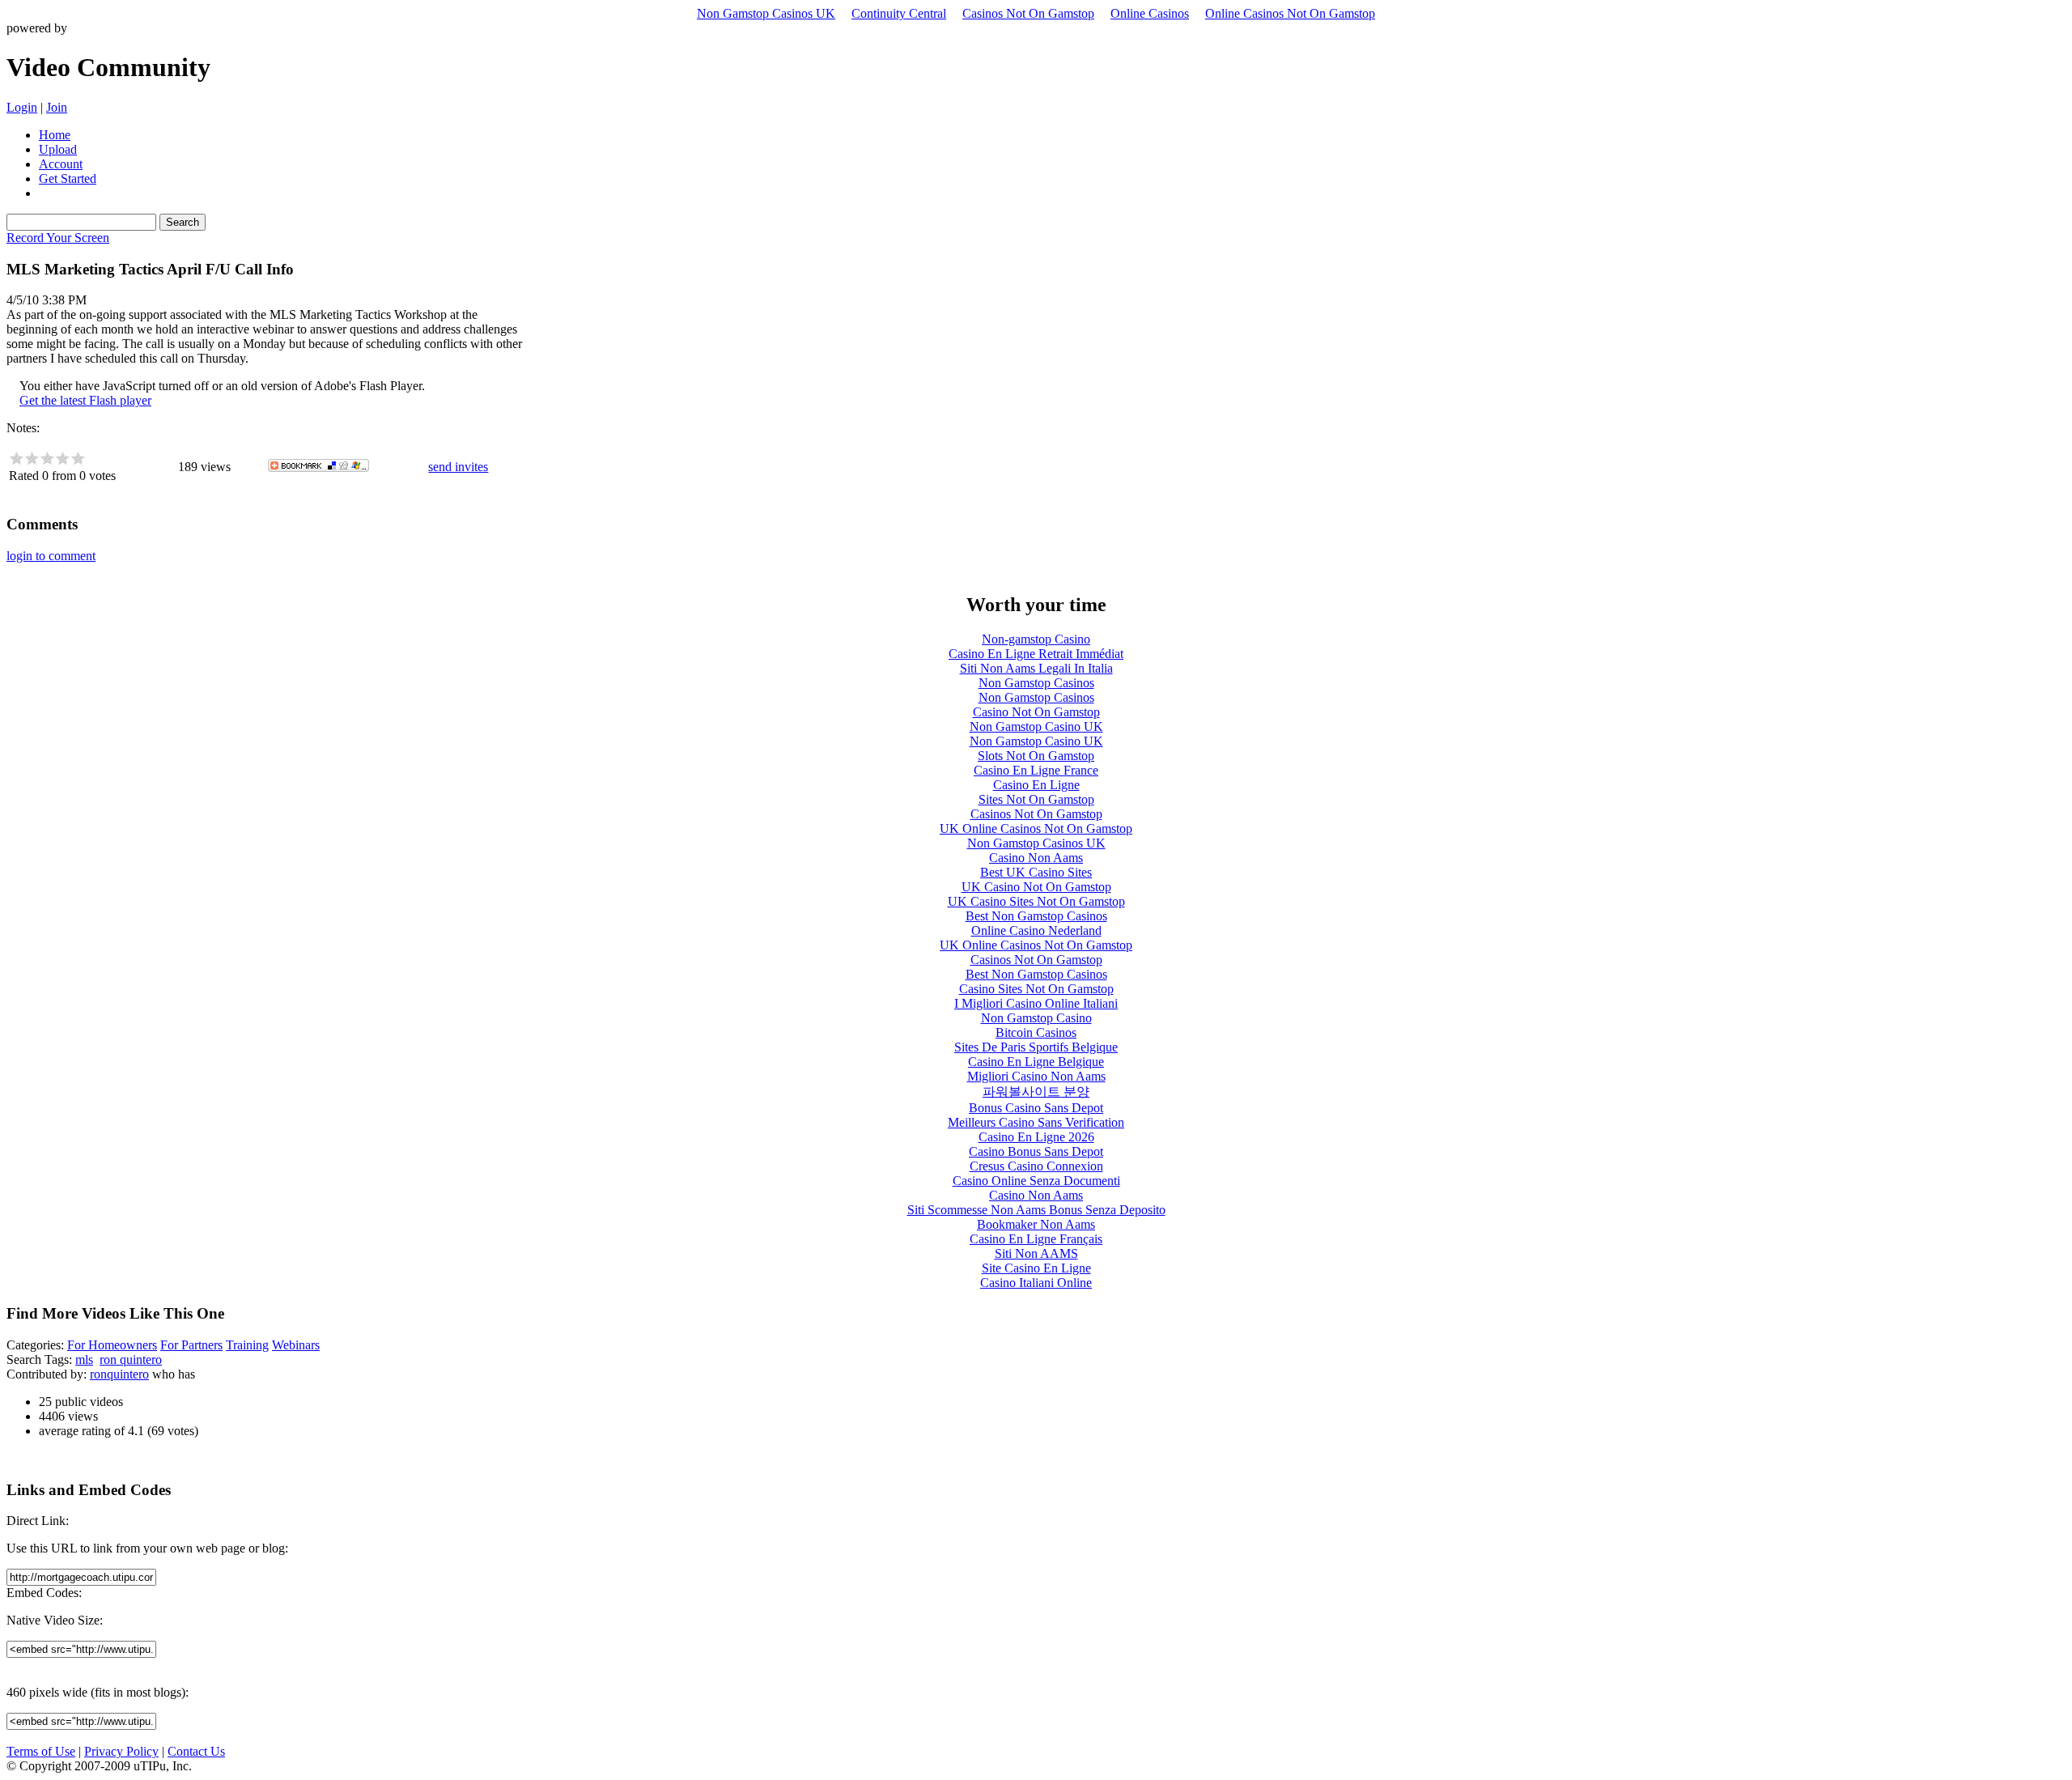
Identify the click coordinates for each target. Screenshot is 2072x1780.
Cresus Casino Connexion (1036, 1166)
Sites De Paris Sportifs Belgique (1036, 1047)
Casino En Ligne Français (1036, 1239)
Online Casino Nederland (1036, 930)
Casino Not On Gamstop (1036, 712)
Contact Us (196, 1751)
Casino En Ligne (1036, 785)
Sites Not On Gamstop (1036, 799)
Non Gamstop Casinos (1036, 683)
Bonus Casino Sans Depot (1036, 1108)
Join (57, 107)
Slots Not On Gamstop (1036, 756)
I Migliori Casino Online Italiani (1036, 1003)
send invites (458, 467)
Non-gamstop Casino (1036, 639)
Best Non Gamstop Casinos (1036, 916)
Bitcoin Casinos (1036, 1032)
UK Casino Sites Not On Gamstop (1036, 901)
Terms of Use (41, 1751)
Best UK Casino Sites (1036, 872)
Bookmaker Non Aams (1036, 1224)
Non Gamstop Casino (1036, 1018)
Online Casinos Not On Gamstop (1290, 13)
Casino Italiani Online (1036, 1283)
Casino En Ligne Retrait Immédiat (1036, 654)
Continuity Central (899, 13)
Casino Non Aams (1036, 858)
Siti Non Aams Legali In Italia (1036, 668)
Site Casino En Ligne (1036, 1268)
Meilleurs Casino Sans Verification (1036, 1122)
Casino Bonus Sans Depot (1036, 1151)
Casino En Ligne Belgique (1036, 1062)
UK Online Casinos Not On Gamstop (1036, 828)
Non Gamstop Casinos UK (766, 13)
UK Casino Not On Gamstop (1036, 887)
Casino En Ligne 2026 (1036, 1137)
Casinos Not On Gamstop (1028, 13)
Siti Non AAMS (1036, 1253)
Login (22, 107)
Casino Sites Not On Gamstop (1036, 989)
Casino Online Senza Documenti (1036, 1181)
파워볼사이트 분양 (1036, 1092)
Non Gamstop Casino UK (1036, 726)
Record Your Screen (58, 238)
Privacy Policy (121, 1751)
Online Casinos (1150, 13)
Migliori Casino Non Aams (1036, 1076)
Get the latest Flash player (85, 400)
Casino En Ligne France (1036, 770)
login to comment (51, 556)
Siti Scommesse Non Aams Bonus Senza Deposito (1036, 1210)
